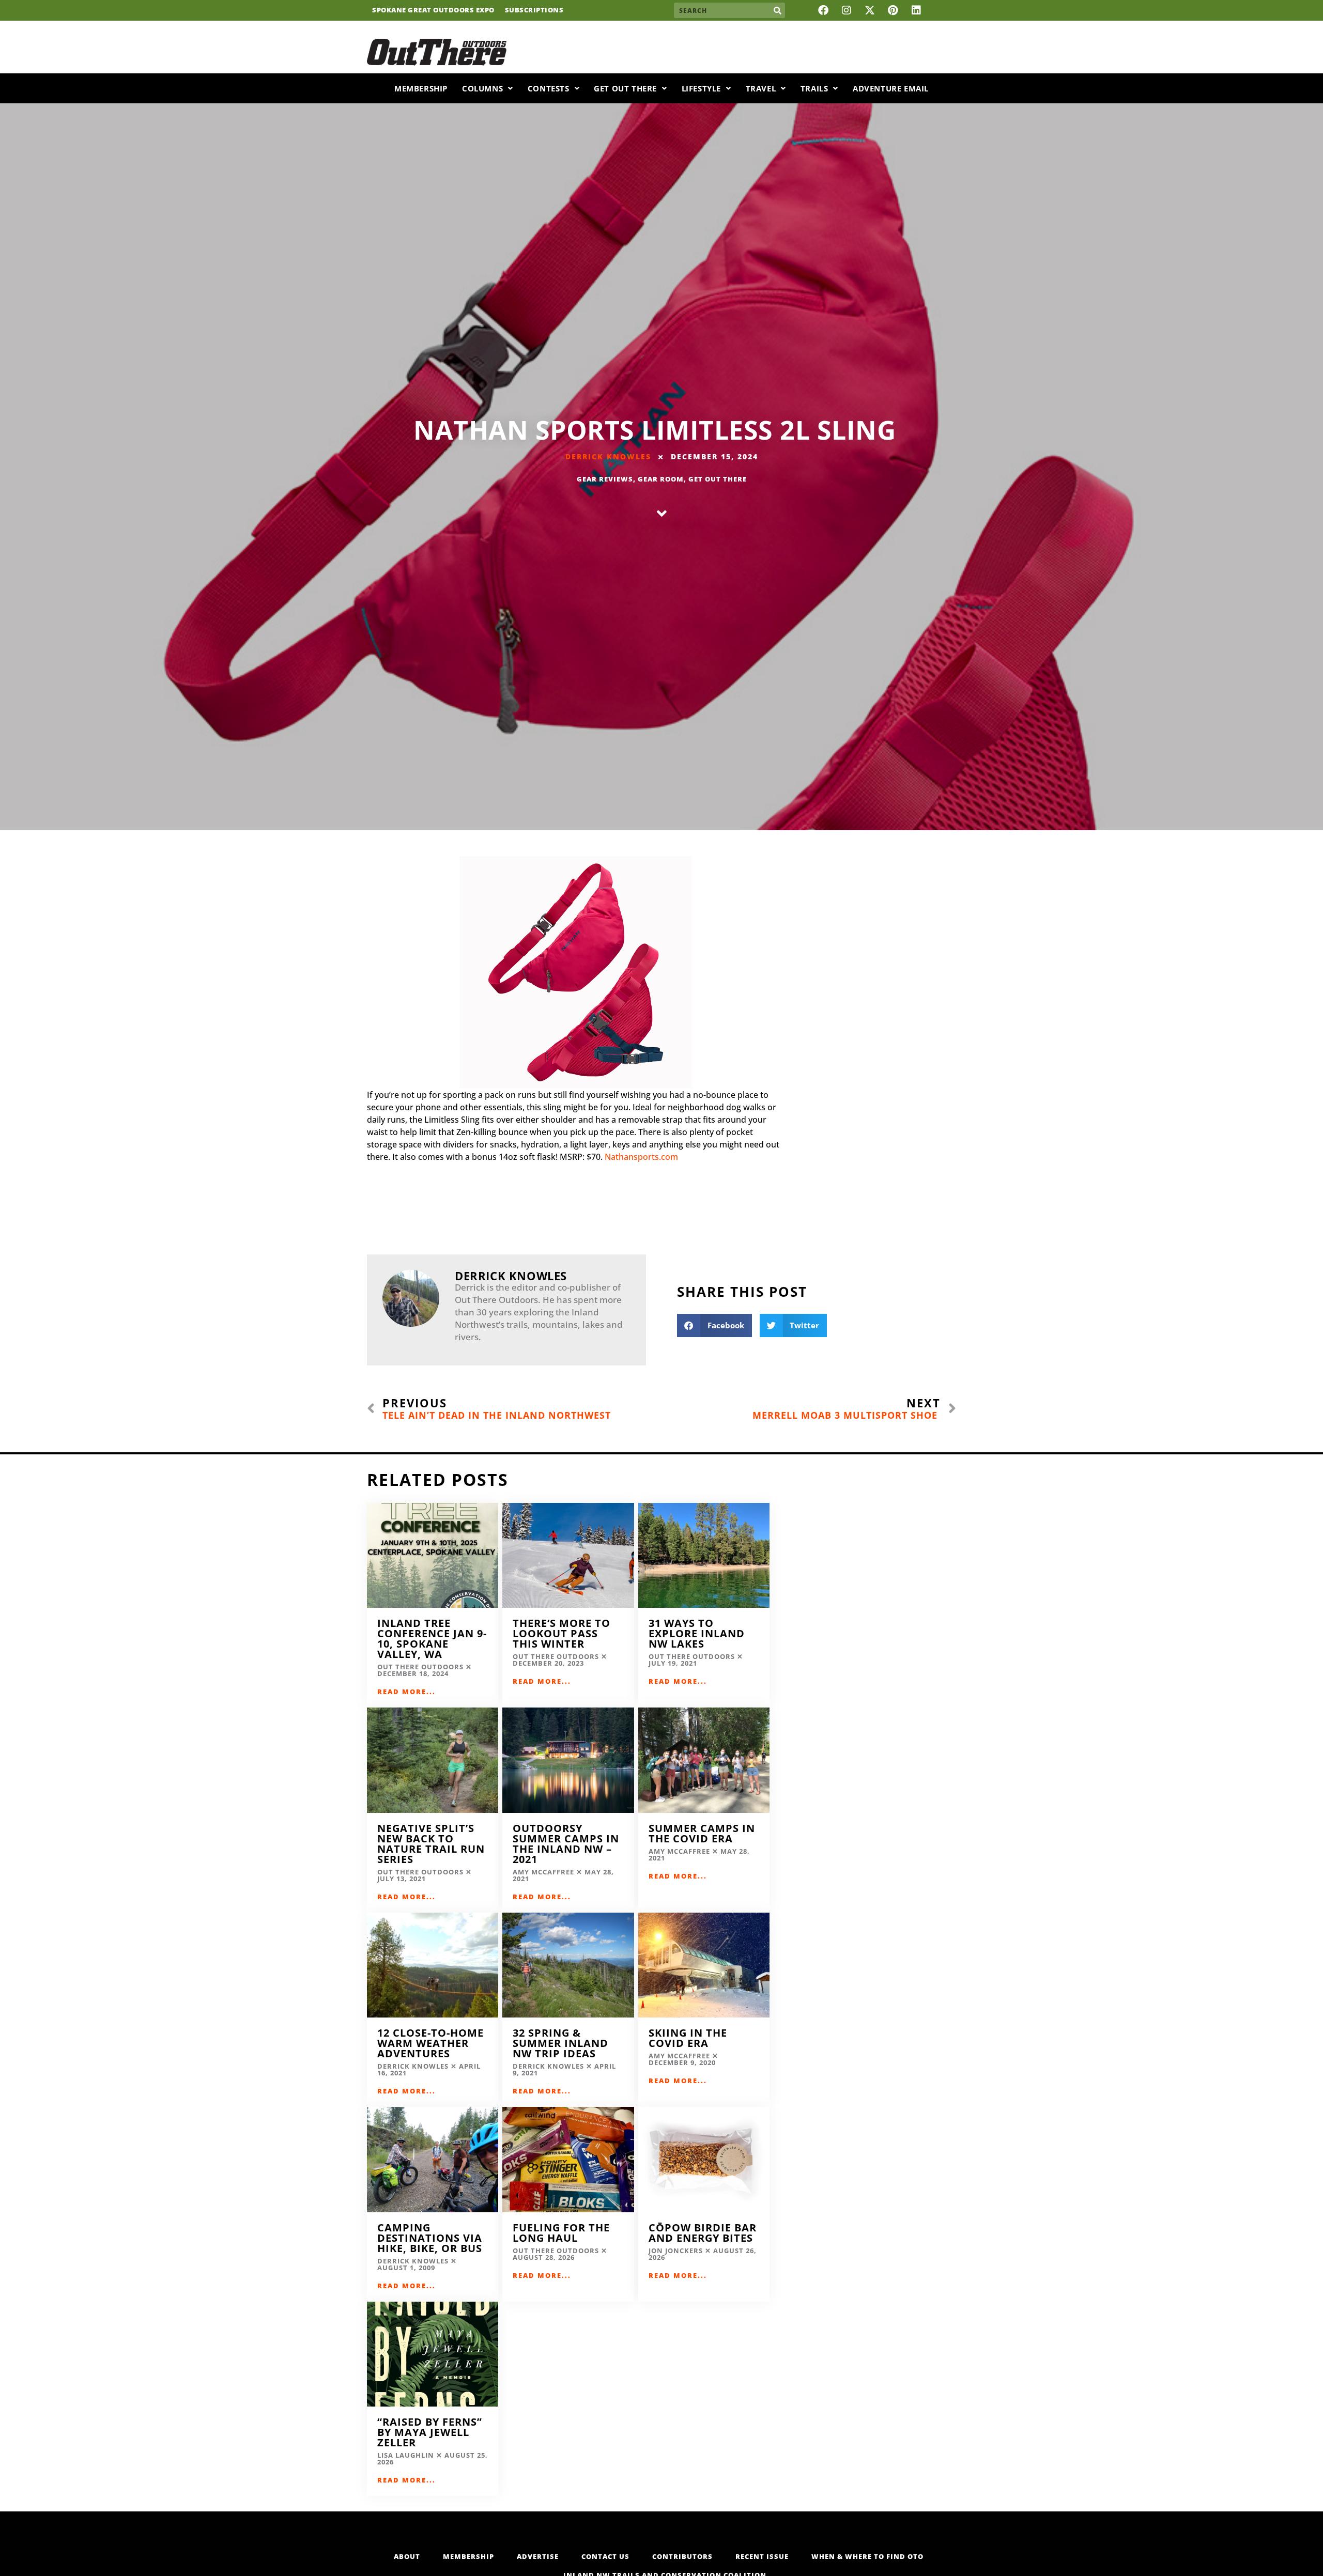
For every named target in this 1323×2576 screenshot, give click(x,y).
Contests (549, 88)
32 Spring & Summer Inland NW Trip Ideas (560, 2043)
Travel (761, 88)
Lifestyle (701, 88)
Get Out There (625, 88)
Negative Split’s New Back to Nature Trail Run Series (431, 1844)
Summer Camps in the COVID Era (702, 1833)
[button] (714, 1325)
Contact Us (605, 2556)
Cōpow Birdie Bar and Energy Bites (703, 2233)
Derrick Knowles (608, 456)
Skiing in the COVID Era (688, 2038)
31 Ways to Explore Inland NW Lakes (697, 1633)
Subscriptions (534, 10)
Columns (482, 88)
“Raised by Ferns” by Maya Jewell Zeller (430, 2432)
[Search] (777, 10)
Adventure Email (891, 88)
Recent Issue (762, 2556)
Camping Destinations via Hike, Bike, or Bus (430, 2238)
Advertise (538, 2556)
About (407, 2556)
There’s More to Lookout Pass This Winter (561, 1633)
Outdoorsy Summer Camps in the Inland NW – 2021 (566, 1844)
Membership (421, 88)
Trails (814, 88)
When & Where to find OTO (867, 2556)
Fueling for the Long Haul (561, 2233)
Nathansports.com (641, 1157)
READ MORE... (406, 1692)
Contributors (682, 2556)
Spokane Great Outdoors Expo (433, 10)
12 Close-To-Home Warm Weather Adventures (430, 2043)
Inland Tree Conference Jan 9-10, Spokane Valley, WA (432, 1639)
